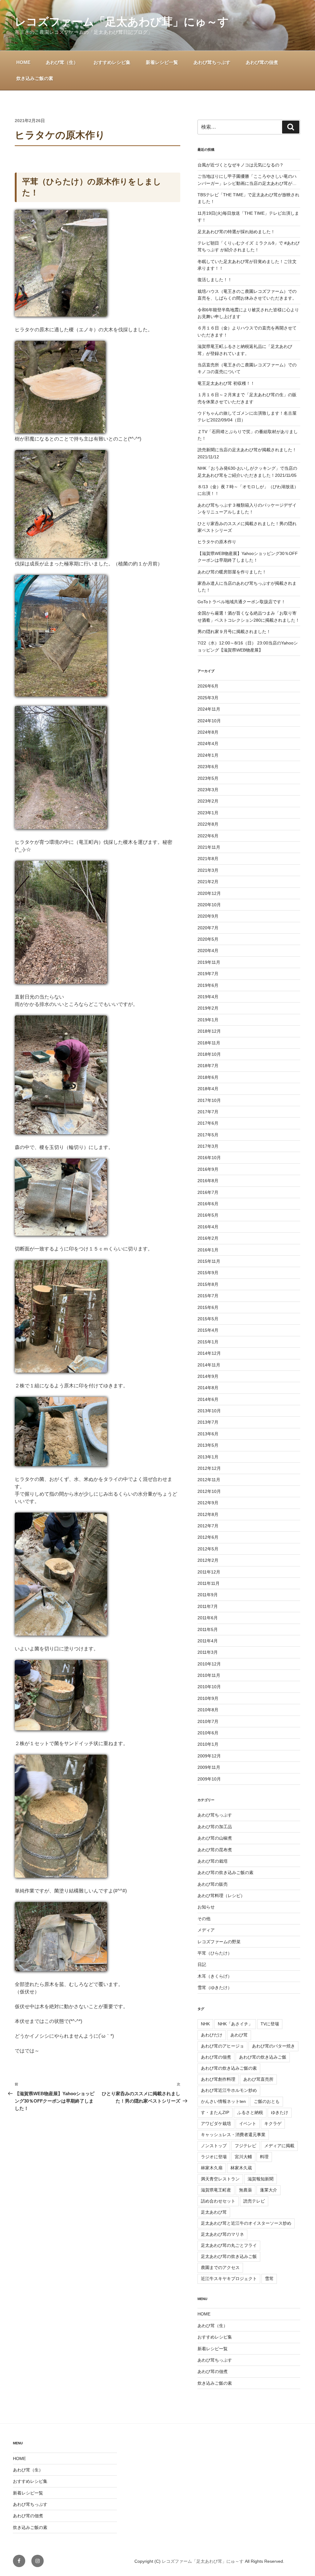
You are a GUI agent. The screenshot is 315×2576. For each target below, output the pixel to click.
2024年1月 (208, 755)
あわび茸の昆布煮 (215, 1850)
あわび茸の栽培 (213, 1861)
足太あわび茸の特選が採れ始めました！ (236, 232)
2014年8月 (208, 1388)
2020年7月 (208, 928)
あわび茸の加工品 (215, 1827)
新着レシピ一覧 (162, 62)
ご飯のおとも (267, 2101)
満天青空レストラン (220, 2179)
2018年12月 (209, 1031)
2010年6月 (208, 1733)
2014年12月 (209, 1353)
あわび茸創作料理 (218, 2079)
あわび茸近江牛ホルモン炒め (229, 2090)
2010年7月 (208, 1721)
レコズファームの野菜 (219, 1942)
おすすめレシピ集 (112, 62)
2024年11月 (209, 709)
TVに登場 (270, 2024)
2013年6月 (208, 1434)
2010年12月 (209, 1664)
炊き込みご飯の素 (35, 78)
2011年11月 (209, 1583)
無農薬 (245, 2190)
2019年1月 (208, 1020)
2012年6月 (208, 1537)
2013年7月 (208, 1422)
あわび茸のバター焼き (273, 2046)
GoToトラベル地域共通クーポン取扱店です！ (241, 602)
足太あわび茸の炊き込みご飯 (229, 2256)
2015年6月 (208, 1307)
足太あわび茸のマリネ (222, 2234)
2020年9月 (208, 916)
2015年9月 (208, 1273)
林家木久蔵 (241, 2168)
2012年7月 (208, 1526)
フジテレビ (245, 2146)
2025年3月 (208, 698)
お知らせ (206, 1907)
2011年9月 (208, 1595)
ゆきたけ (280, 2112)
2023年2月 (208, 801)
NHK (205, 2024)
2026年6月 (208, 686)
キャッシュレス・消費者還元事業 (233, 2135)
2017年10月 (209, 1100)
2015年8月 (208, 1284)
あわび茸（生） (62, 62)
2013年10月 (209, 1411)
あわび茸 (239, 2035)
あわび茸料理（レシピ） (221, 1896)
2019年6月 (208, 985)
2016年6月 (208, 1204)
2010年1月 (208, 1744)
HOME (23, 62)
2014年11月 (209, 1365)
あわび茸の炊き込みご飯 (263, 2057)
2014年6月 (208, 1399)
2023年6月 (208, 767)
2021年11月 (209, 847)
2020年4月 (208, 951)
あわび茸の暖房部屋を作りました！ (232, 572)
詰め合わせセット (218, 2201)
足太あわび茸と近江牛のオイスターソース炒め (246, 2223)
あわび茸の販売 (213, 1884)
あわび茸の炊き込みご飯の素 (225, 1872)
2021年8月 (208, 859)
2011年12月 (209, 1572)
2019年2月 (208, 1008)
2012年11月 (209, 1480)
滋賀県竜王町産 (216, 2190)
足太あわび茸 (214, 2212)
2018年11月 (209, 1043)
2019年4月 (208, 997)
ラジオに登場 (214, 2157)
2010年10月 (209, 1687)
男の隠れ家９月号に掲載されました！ (234, 632)
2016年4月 (208, 1227)
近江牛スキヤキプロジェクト (229, 2279)
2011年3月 (208, 1652)
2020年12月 (209, 893)
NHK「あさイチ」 (235, 2024)
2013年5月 (208, 1445)
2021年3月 (208, 870)
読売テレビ (254, 2201)
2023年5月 (208, 778)
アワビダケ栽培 (216, 2123)
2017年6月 (208, 1123)
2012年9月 (208, 1503)
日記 (202, 1964)
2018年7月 (208, 1066)
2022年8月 (208, 824)
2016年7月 (208, 1192)
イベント (248, 2123)
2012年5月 (208, 1549)
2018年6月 (208, 1077)
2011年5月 (208, 1629)
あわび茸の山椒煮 (215, 1838)
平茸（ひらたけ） (215, 1953)
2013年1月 (208, 1457)
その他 (204, 1919)
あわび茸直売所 (258, 2079)
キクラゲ (273, 2123)
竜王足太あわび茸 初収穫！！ (226, 383)
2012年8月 (208, 1514)
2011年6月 (208, 1618)
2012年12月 (209, 1468)
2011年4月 (208, 1641)
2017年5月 (208, 1135)
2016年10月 (209, 1158)
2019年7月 (208, 974)
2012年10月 (209, 1491)
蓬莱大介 (269, 2190)
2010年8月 (208, 1710)
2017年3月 (208, 1146)
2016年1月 (208, 1250)
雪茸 (269, 2279)
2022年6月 (208, 836)
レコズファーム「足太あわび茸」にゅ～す (122, 22)
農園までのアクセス (220, 2267)
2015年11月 (209, 1261)
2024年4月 (208, 744)
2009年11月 (209, 1767)
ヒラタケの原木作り (217, 542)
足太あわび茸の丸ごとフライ (229, 2245)
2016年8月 (208, 1181)
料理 (264, 2157)
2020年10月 (209, 905)
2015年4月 (208, 1330)
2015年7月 (208, 1296)
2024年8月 (208, 732)
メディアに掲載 (279, 2146)
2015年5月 (208, 1319)
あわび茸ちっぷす (212, 62)
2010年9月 (208, 1698)
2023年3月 (208, 790)
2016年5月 (208, 1215)
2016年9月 (208, 1169)
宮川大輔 (243, 2157)
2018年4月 (208, 1089)
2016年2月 (208, 1238)
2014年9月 (208, 1376)
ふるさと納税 (250, 2112)
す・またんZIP (215, 2112)
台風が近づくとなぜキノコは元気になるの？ (241, 165)
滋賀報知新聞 (261, 2179)
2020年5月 (208, 939)
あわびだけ (212, 2035)
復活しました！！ (215, 280)
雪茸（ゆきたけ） (215, 1988)
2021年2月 (208, 882)
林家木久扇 (212, 2168)
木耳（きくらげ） (215, 1976)
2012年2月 (208, 1560)
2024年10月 (209, 721)
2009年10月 (209, 1779)
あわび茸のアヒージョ (222, 2046)
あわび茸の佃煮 (262, 62)
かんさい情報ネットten (223, 2101)
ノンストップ (214, 2146)
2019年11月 (209, 962)
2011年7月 (208, 1606)
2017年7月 (208, 1112)
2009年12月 (209, 1756)
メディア (206, 1930)
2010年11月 (209, 1675)
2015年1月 (208, 1342)
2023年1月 (208, 813)
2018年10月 (209, 1054)
